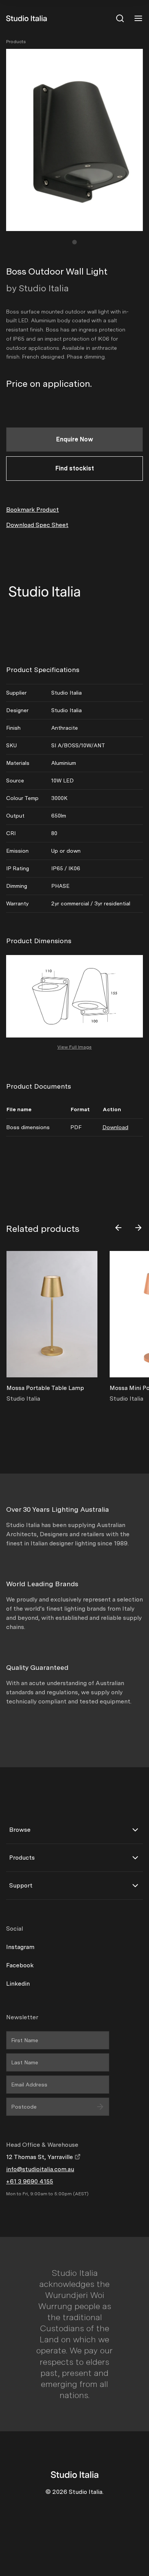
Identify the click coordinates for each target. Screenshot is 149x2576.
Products (16, 42)
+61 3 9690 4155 (30, 2181)
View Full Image (74, 1047)
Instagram (20, 1947)
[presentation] (118, 1228)
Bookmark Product (32, 510)
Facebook (20, 1965)
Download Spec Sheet (37, 525)
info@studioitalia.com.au (40, 2169)
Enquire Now (75, 439)
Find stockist (75, 468)
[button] (74, 242)
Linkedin (18, 1984)
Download (115, 1127)
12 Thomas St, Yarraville (40, 2157)
